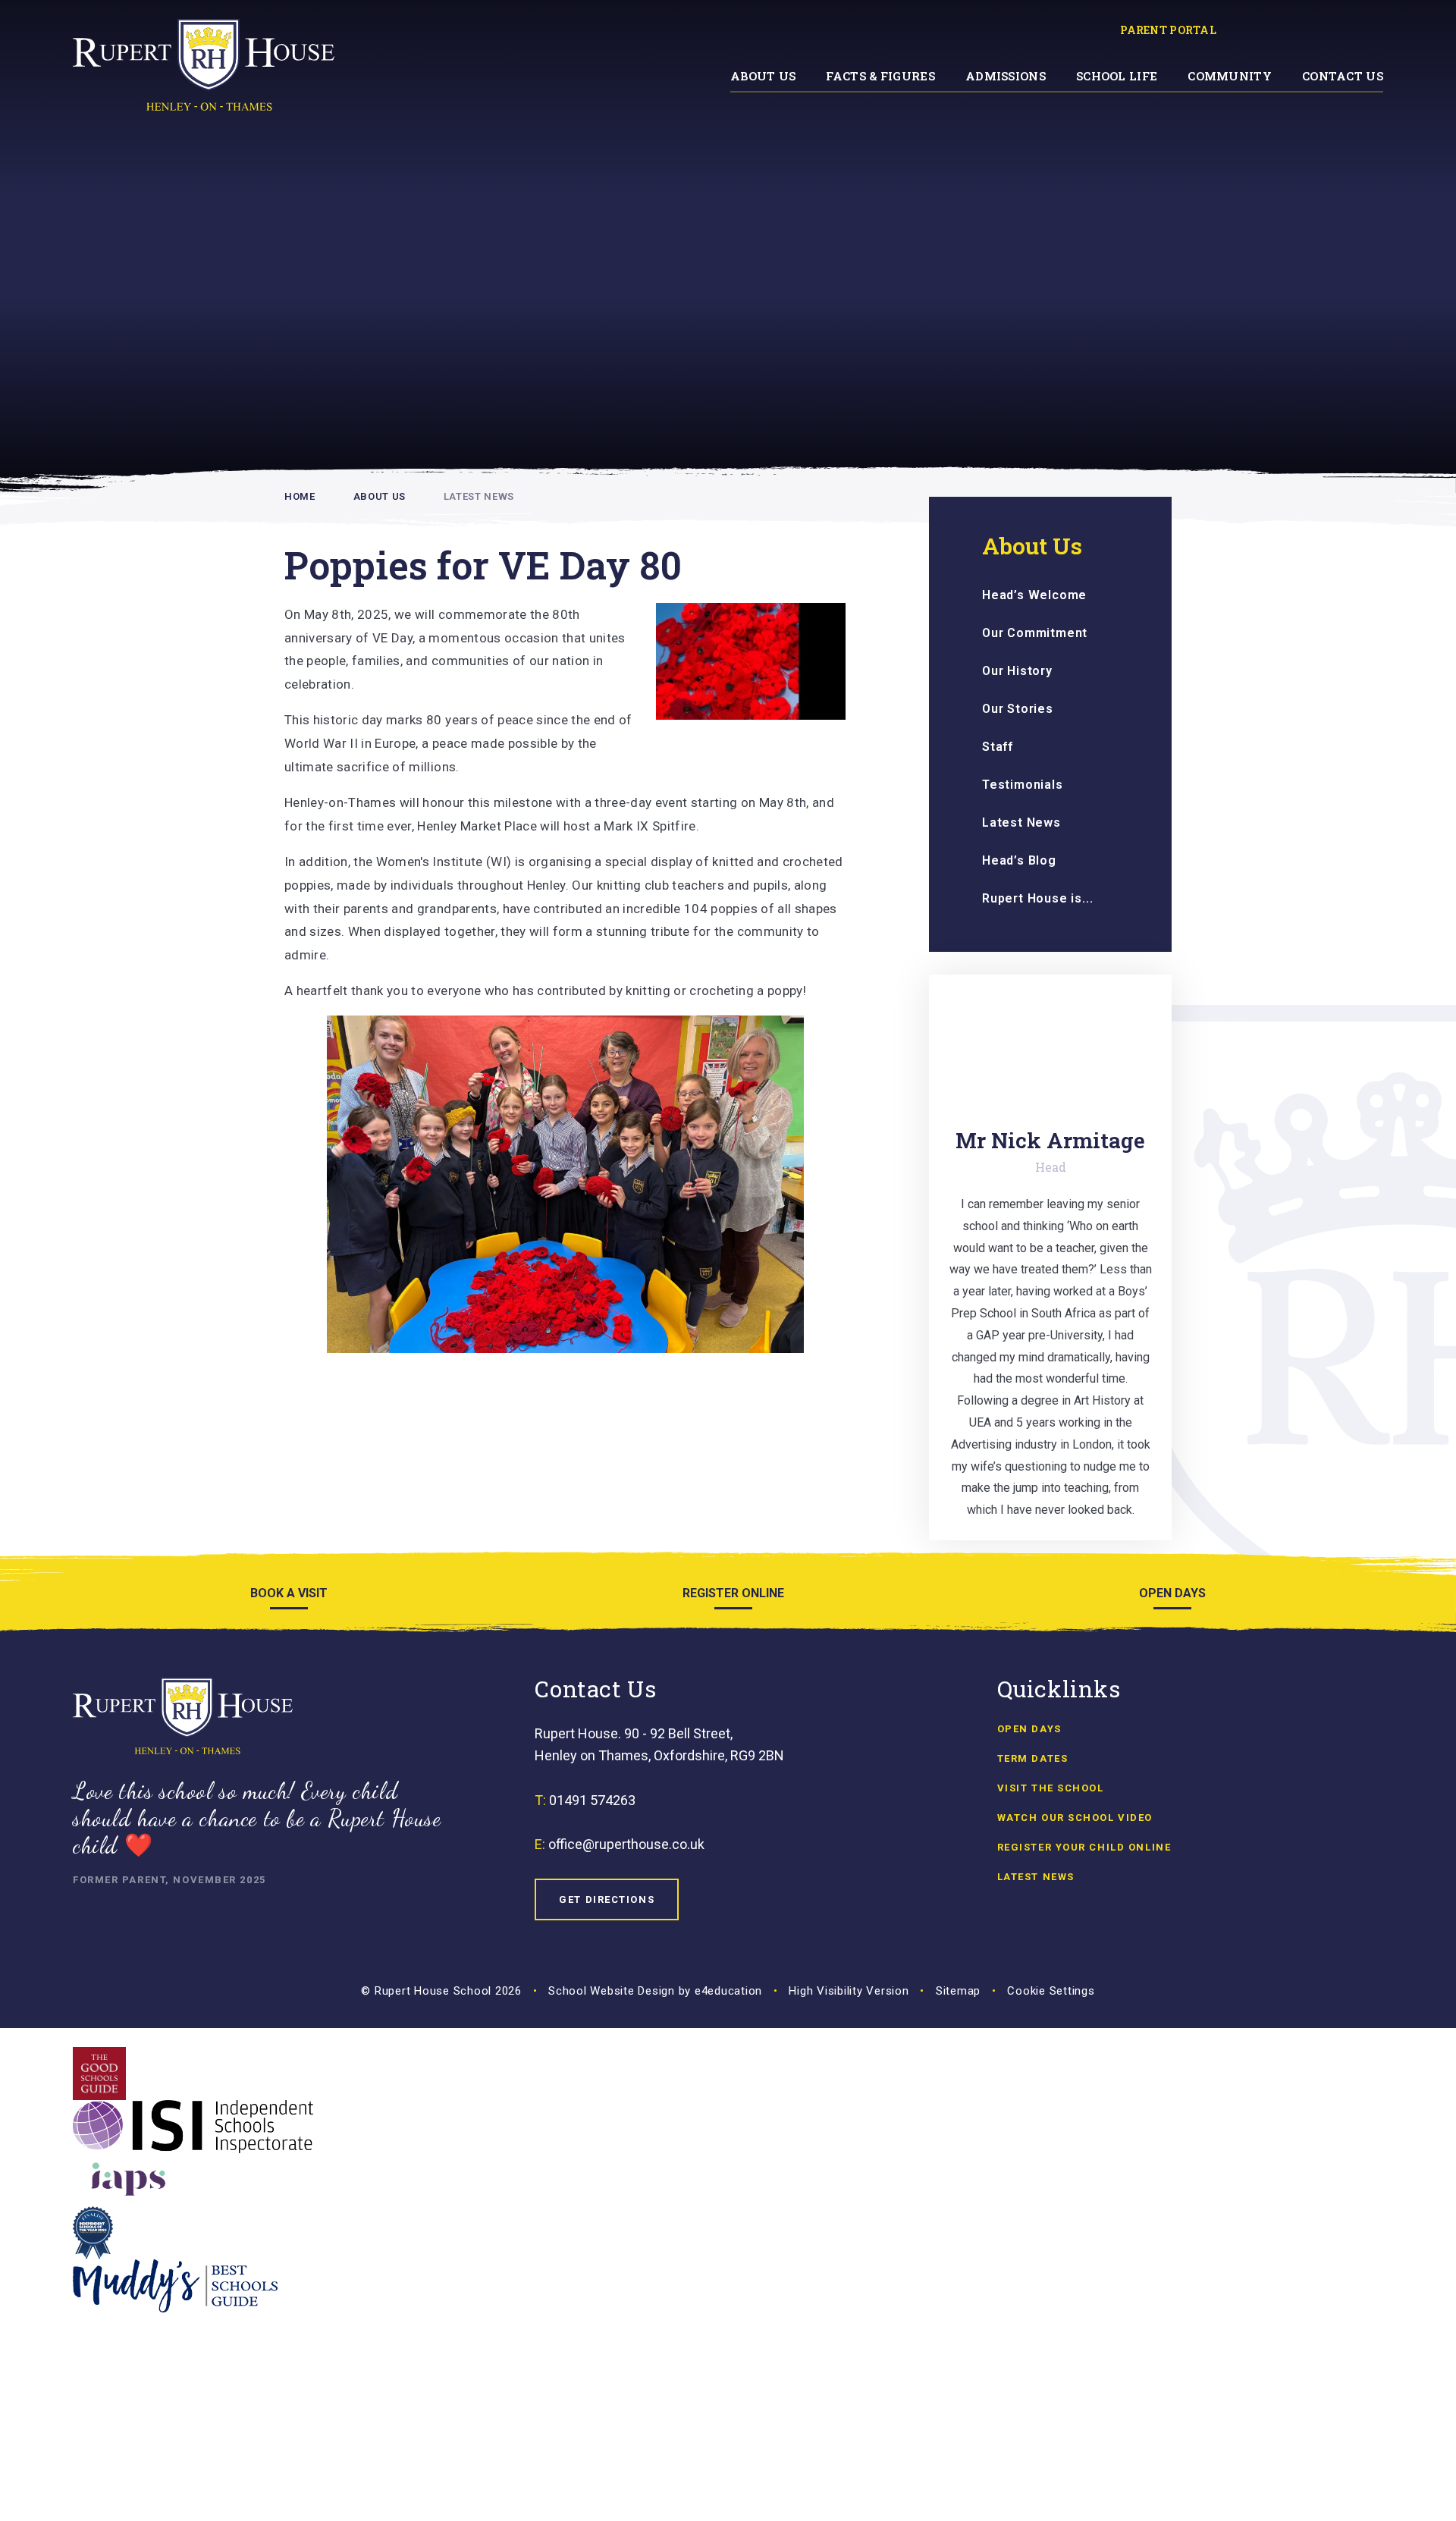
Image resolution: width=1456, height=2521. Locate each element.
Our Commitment (1035, 633)
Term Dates (1033, 1758)
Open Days (1029, 1729)
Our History (1017, 671)
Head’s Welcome (1034, 595)
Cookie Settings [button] (1051, 1991)
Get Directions (607, 1899)
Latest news (1036, 1877)
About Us (380, 496)
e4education (728, 1991)
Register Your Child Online (1084, 1847)
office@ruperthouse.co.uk (626, 1844)
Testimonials (1023, 785)
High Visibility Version (849, 1991)
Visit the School (1051, 1788)
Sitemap (958, 1991)
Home (300, 496)
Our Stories (1018, 709)
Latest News (479, 496)
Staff (998, 747)
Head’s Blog (1019, 860)
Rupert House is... (1037, 898)
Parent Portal (1168, 30)
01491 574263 (592, 1800)
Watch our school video (1075, 1818)
